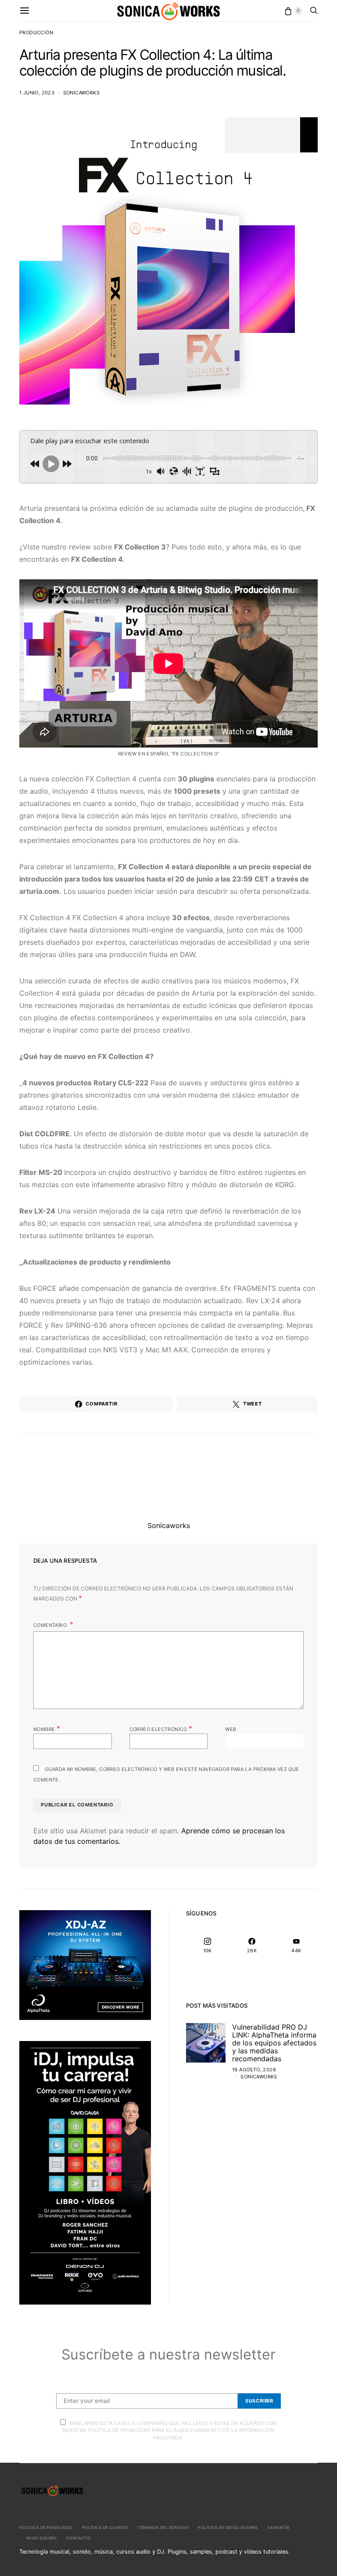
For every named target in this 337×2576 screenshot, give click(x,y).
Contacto (79, 2538)
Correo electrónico (161, 1728)
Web (231, 1729)
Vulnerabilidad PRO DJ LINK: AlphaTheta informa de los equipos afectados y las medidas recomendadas (274, 2043)
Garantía (279, 2527)
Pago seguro (42, 2538)
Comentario (51, 1625)
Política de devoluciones (228, 2527)
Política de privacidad (46, 2527)
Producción (36, 33)
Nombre (47, 1728)
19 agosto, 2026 (254, 2070)
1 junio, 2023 (37, 93)
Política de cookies (105, 2527)
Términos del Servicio (163, 2527)
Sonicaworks (81, 93)
